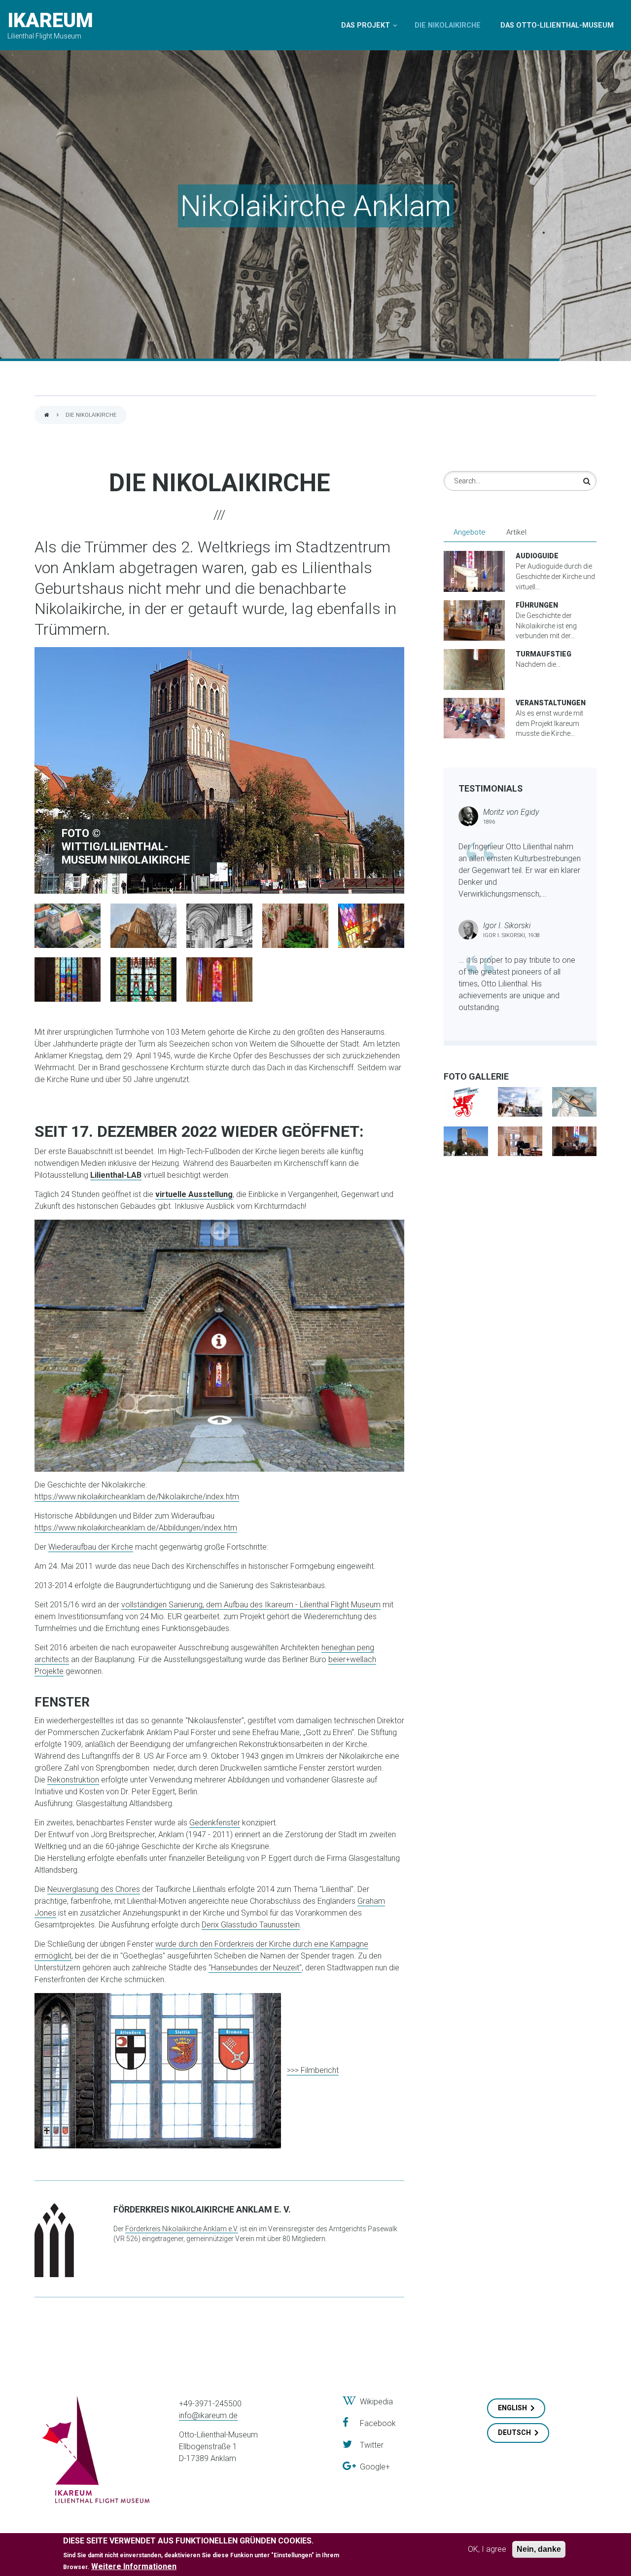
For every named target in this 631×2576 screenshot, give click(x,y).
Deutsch (514, 2432)
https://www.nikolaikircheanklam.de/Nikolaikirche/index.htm (137, 1497)
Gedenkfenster (215, 1823)
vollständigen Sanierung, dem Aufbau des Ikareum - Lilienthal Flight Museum (251, 1605)
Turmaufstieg (543, 654)
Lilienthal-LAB (116, 1175)
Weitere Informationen (134, 2566)
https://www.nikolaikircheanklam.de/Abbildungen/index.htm (136, 1528)
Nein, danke (539, 2549)
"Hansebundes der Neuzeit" (255, 1968)
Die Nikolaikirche (448, 25)
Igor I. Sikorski (507, 925)
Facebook (372, 2423)
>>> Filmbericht (313, 2070)
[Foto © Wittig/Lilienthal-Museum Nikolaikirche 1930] (219, 925)
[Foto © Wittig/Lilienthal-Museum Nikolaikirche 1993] (295, 925)
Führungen (537, 605)
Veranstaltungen (551, 703)
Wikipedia (374, 2402)
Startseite (47, 416)
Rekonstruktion (73, 1780)
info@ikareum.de (208, 2415)
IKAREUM (50, 20)
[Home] (96, 2450)
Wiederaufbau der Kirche (91, 1547)
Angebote (474, 532)
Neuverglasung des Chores (94, 1889)
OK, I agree (487, 2549)
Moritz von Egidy (511, 812)
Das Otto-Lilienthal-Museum (557, 25)
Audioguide (537, 556)
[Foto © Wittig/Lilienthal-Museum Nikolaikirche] (219, 770)
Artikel (516, 532)
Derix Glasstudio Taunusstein (251, 1925)
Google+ (373, 2467)
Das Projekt (366, 25)
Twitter (368, 2445)
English (512, 2408)
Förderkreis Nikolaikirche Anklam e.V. (182, 2229)
